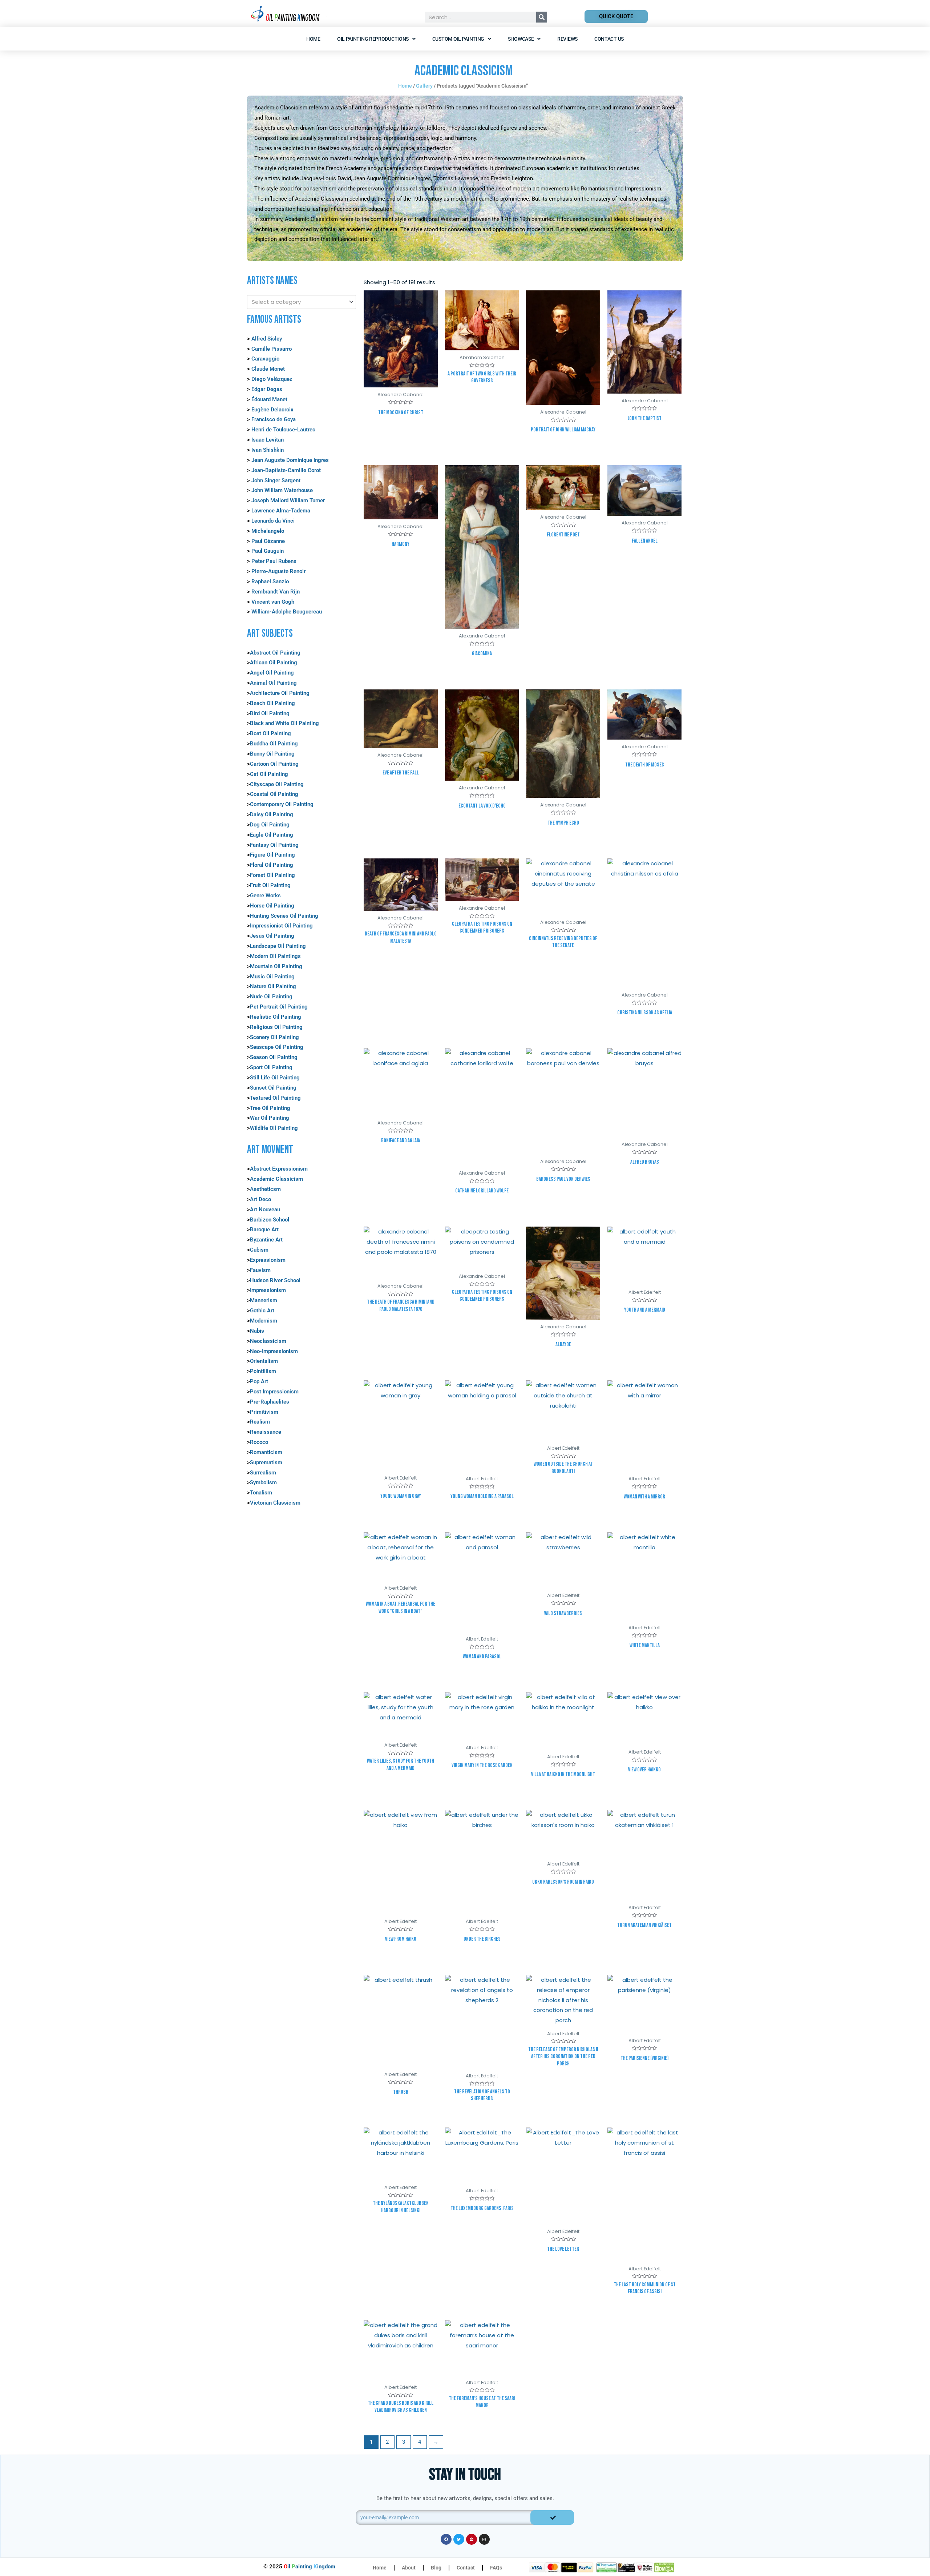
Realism (260, 1422)
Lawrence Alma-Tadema (281, 511)
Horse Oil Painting (272, 906)
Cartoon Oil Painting (274, 764)
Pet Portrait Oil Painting (279, 1007)
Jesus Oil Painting (272, 936)
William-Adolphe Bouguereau (287, 612)
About (409, 2568)
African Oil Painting (274, 663)
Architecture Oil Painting (280, 693)
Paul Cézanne (268, 541)
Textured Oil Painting (275, 1098)
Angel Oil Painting (272, 673)
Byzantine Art (266, 1240)
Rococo (259, 1442)
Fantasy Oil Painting (274, 845)
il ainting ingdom (310, 2567)
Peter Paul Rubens (274, 561)
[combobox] (302, 302)
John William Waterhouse (282, 490)
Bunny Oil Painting (272, 754)
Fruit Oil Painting (270, 885)
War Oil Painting (270, 1118)
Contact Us (609, 39)
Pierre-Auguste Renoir (278, 571)
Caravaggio (265, 359)
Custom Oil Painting (458, 39)
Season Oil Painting (274, 1057)
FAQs (496, 2568)
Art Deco (260, 1199)
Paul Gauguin (268, 551)
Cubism (259, 1250)
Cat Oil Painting (269, 774)
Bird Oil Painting (270, 713)
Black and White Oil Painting (284, 723)
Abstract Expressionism (279, 1169)
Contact (466, 2568)
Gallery (424, 86)
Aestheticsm (265, 1189)
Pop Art (259, 1381)
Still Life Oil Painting (275, 1078)
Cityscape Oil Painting (277, 784)
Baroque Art (264, 1229)
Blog (436, 2568)
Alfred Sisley (267, 339)
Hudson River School (275, 1280)
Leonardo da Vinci (273, 521)
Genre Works (265, 895)
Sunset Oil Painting (273, 1088)
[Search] (542, 17)
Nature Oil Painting (273, 986)
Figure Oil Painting (272, 855)
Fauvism (260, 1270)
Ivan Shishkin (268, 450)
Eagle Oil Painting (272, 835)
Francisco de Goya (274, 419)
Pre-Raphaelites (270, 1402)
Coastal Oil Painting (274, 794)
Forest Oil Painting (272, 875)
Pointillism (263, 1371)
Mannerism (264, 1300)
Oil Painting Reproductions (373, 39)
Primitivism (264, 1412)
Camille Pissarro (272, 349)
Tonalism (261, 1493)
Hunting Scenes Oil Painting (284, 916)
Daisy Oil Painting (272, 814)
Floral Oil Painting (272, 865)
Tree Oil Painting (270, 1108)
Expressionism (268, 1260)
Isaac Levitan (268, 440)
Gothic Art (262, 1311)
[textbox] (298, 302)
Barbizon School (270, 1220)
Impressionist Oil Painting (281, 926)
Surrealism (263, 1473)
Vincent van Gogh (273, 602)
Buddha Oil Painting (274, 744)
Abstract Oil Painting (275, 653)
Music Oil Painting (272, 977)
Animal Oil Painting (273, 683)
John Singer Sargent (276, 480)
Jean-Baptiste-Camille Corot (286, 470)
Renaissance (266, 1432)
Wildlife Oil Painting (274, 1128)
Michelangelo (268, 531)
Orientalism (264, 1361)
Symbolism (263, 1482)
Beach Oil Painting (272, 703)
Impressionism (268, 1290)
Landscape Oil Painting (278, 946)
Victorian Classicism (275, 1503)
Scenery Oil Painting (274, 1037)
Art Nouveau (265, 1209)
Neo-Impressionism (274, 1351)
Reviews (567, 39)
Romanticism (266, 1452)
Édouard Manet (269, 399)
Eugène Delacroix (272, 410)
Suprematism (266, 1462)
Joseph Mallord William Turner (288, 500)
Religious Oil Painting (276, 1027)
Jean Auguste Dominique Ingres (290, 460)
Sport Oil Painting (271, 1067)
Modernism (264, 1321)
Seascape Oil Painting (277, 1047)
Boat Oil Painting (270, 733)
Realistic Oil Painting (276, 1017)
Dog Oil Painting (270, 825)
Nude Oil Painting (271, 997)
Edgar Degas (267, 389)
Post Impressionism (274, 1392)
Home (313, 39)
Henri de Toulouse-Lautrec (283, 430)
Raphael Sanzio (270, 581)
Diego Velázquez (272, 379)
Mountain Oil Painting (276, 966)
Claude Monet (267, 369)
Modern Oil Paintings (275, 956)
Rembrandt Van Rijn (276, 592)
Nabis (257, 1331)
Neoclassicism (268, 1341)
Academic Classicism (276, 1179)
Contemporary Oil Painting (282, 804)
